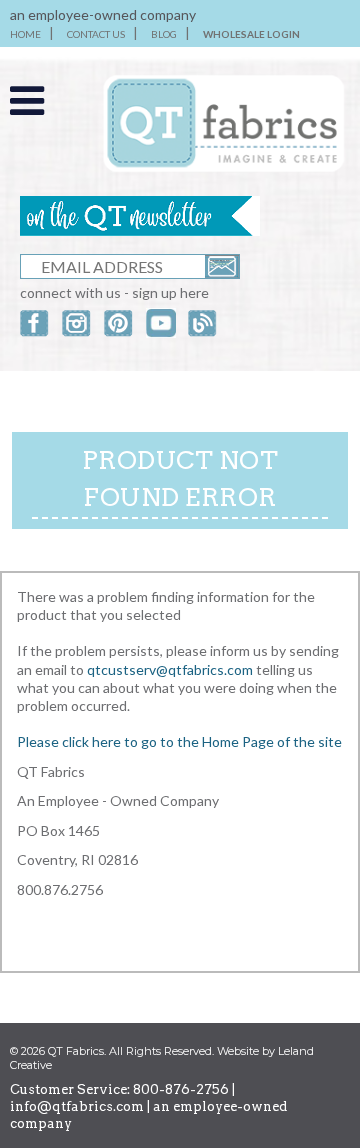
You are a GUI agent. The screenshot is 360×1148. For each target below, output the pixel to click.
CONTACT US (96, 34)
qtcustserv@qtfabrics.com (171, 669)
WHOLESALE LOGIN (251, 34)
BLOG (164, 34)
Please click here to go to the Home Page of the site (179, 741)
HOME (25, 34)
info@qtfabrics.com (77, 1106)
